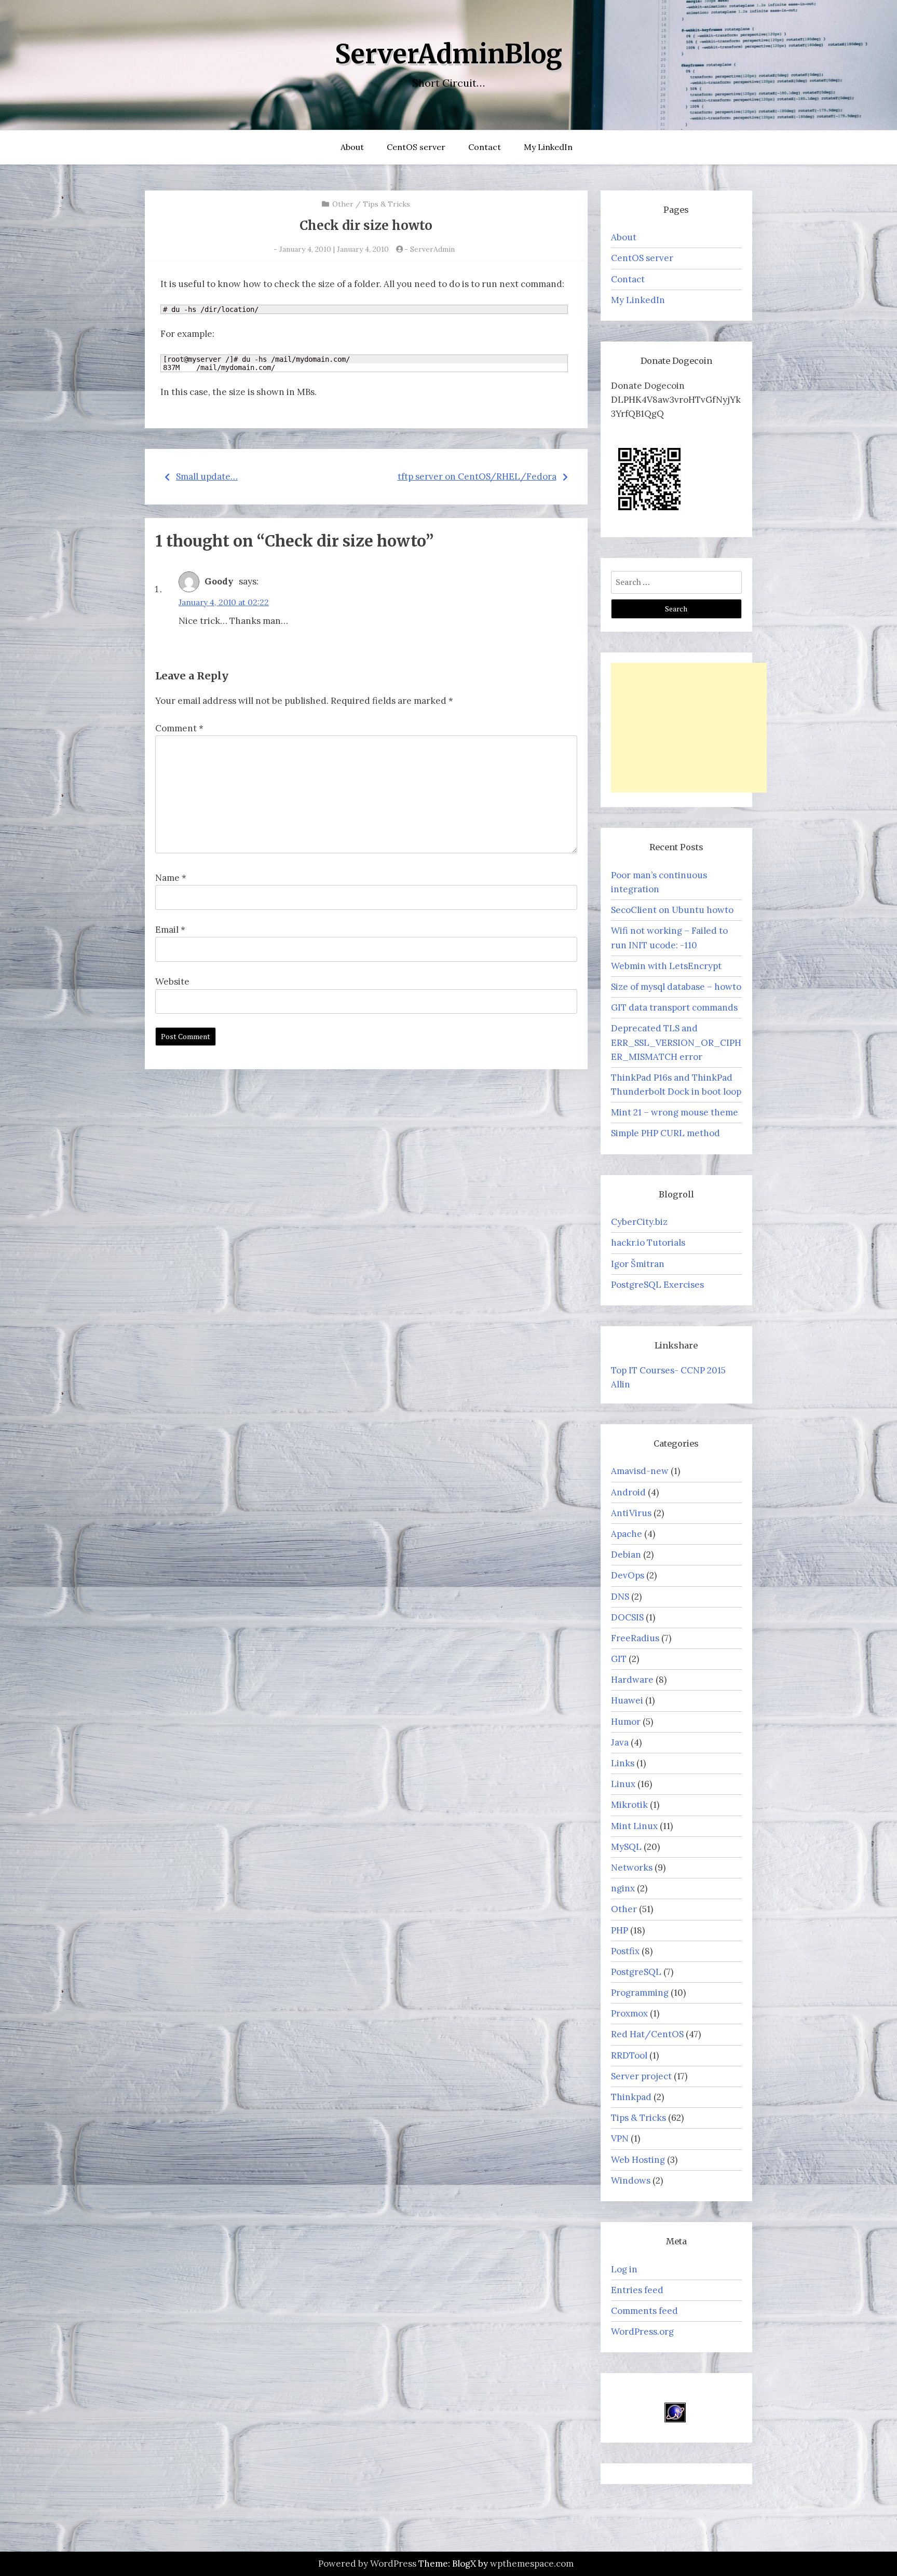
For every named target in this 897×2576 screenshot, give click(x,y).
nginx (623, 1888)
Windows (631, 2180)
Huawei (627, 1700)
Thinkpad (631, 2097)
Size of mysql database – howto (676, 987)
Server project (641, 2076)
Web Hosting (638, 2160)
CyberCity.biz (639, 1222)
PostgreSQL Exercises (657, 1285)
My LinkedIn (548, 147)
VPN (620, 2138)
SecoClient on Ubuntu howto (672, 910)
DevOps (628, 1575)
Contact (485, 147)
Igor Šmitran (638, 1264)
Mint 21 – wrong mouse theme (675, 1112)
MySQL (626, 1847)
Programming (640, 1993)
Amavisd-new (640, 1471)
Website (172, 982)
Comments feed (644, 2311)
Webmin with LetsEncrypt (666, 966)
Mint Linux (634, 1826)
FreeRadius (635, 1638)
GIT (619, 1659)
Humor (626, 1722)
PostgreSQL (636, 1972)
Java (620, 1742)
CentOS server (416, 147)
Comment (179, 728)
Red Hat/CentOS (647, 2034)
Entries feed (637, 2290)
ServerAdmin (432, 249)
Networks (632, 1868)
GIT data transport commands (674, 1007)
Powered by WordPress (367, 2564)
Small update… (207, 476)
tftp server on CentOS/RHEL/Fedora (477, 476)
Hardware (632, 1680)
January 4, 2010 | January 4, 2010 (334, 249)
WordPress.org (642, 2332)
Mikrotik (629, 1805)
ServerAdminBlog (448, 54)
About (352, 147)
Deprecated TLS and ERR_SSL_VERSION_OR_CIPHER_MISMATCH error (676, 1042)
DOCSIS (627, 1617)
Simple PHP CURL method (665, 1133)
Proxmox (629, 2013)
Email (170, 930)
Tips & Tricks (386, 204)
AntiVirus (631, 1513)
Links (623, 1763)
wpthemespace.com (532, 2564)
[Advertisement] (689, 728)
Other (343, 204)
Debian (626, 1555)
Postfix (625, 1951)
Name (171, 878)
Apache (627, 1534)
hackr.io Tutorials (648, 1243)
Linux (623, 1784)
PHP (620, 1930)
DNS (620, 1597)
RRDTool (629, 2055)
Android (628, 1492)
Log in (624, 2269)
